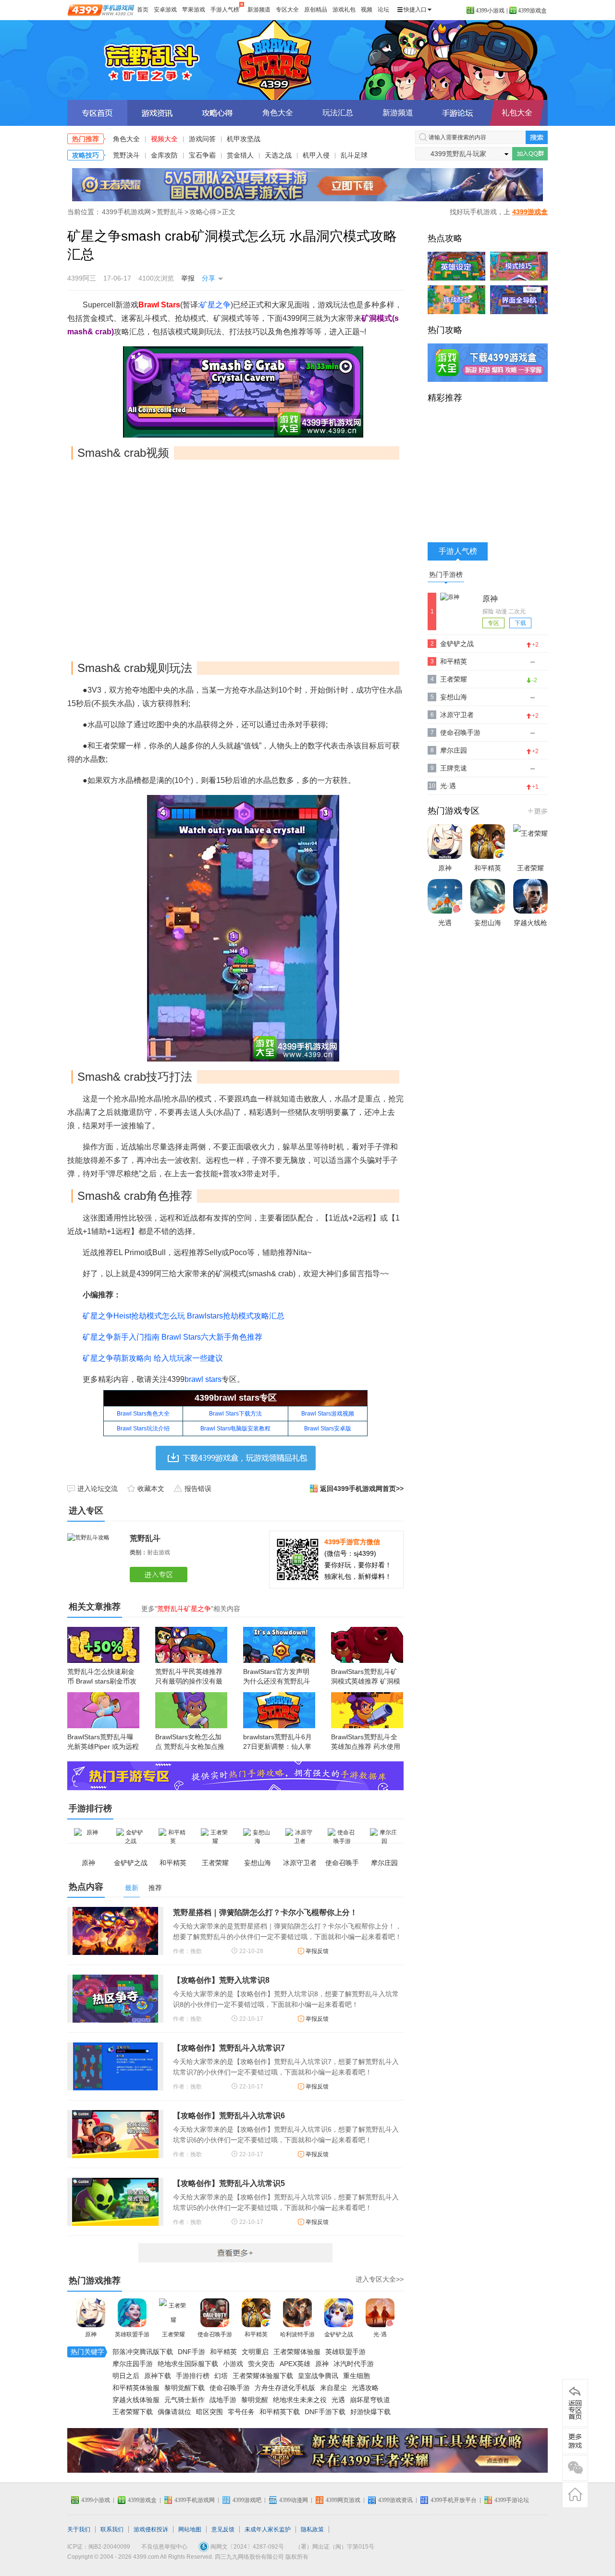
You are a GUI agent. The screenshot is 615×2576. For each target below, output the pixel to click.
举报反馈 (317, 1951)
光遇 (338, 2400)
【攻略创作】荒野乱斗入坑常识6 (229, 2116)
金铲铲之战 (339, 2334)
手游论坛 (458, 113)
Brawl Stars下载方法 (235, 1414)
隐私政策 (312, 2529)
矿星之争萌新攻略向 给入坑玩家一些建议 (153, 1358)
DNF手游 (191, 2352)
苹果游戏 (194, 10)
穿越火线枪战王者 (530, 932)
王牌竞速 (454, 768)
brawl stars (203, 1379)
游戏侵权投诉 (151, 2529)
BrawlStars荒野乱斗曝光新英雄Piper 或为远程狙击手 (103, 1746)
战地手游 (223, 2400)
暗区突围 (209, 2412)
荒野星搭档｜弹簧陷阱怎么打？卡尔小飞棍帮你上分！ (265, 1912)
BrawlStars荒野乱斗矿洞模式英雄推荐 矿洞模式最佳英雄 (366, 1681)
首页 (143, 10)
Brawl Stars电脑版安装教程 (235, 1428)
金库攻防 (164, 155)
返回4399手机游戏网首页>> (362, 1489)
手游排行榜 (193, 2376)
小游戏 (233, 2364)
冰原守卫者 (457, 715)
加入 (530, 154)
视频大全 (164, 139)
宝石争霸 (202, 155)
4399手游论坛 (512, 2500)
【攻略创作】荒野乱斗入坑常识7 (229, 2048)
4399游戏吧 (247, 2500)
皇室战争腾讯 (318, 2376)
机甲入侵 (316, 155)
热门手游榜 (446, 574)
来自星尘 (333, 2388)
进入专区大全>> (380, 2279)
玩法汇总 (338, 113)
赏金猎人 (240, 155)
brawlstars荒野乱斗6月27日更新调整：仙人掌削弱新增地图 (277, 1746)
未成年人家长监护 (268, 2529)
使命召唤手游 (215, 2334)
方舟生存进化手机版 (285, 2388)
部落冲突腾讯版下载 (143, 2352)
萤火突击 (261, 2364)
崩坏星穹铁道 (370, 2400)
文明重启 (255, 2352)
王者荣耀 (173, 2334)
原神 (91, 2334)
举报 (188, 278)
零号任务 (241, 2412)
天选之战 (278, 155)
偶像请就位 (174, 2412)
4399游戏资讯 (395, 2500)
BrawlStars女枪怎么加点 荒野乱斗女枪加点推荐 (190, 1746)
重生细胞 (357, 2376)
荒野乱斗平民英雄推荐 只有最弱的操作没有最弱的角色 (189, 1681)
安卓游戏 (165, 10)
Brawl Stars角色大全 (143, 1414)
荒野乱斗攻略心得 (217, 113)
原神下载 (158, 2376)
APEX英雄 (295, 2364)
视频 (367, 10)
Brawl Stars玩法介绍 (143, 1428)
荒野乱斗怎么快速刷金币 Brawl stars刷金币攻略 (102, 1681)
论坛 (383, 10)
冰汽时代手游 (354, 2364)
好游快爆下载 (370, 2412)
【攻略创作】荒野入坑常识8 (221, 1980)
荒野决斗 (126, 155)
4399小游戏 (490, 11)
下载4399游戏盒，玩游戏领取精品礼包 (236, 1458)
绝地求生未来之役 (300, 2400)
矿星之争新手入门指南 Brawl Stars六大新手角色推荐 (172, 1337)
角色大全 (278, 113)
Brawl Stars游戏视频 (328, 1414)
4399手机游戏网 (126, 212)
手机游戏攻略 (575, 2441)
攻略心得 (203, 212)
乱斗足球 (354, 155)
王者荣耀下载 (133, 2412)
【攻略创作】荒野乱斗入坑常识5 (229, 2183)
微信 (575, 2468)
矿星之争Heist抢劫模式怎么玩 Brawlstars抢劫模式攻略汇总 (184, 1316)
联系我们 (112, 2529)
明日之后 (126, 2376)
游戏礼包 (344, 10)
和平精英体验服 (136, 2388)
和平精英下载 (280, 2412)
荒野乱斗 (307, 60)
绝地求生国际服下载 (188, 2364)
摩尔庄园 (454, 750)
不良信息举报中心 (164, 2547)
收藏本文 (151, 1489)
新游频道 (259, 10)
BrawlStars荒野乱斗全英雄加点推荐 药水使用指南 (366, 1746)
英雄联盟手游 (132, 2334)
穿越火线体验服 (136, 2400)
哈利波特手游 (297, 2334)
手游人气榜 (225, 10)
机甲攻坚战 (244, 139)
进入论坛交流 (98, 1489)
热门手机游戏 (537, 811)
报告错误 (198, 1489)
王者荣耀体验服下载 (263, 2376)
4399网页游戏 (343, 2500)
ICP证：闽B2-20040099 (99, 2547)
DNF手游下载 (325, 2412)
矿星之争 (215, 305)
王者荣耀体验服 (297, 2352)
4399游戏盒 (532, 11)
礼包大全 (517, 113)
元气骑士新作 (184, 2400)
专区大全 (287, 10)
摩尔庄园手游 (133, 2364)
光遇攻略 (365, 2388)
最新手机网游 (235, 2253)
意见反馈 (223, 2529)
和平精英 (256, 2334)
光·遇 (380, 2334)
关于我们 (79, 2529)
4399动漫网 (294, 2500)
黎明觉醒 (255, 2400)
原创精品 (316, 10)
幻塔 (221, 2376)
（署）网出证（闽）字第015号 (335, 2547)
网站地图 (190, 2529)
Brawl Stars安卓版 (328, 1428)
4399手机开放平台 (454, 2500)
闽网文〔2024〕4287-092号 (247, 2547)
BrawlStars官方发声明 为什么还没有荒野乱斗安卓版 (277, 1681)
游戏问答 (202, 139)
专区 (493, 623)
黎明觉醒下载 (184, 2388)
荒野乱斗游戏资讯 (157, 113)
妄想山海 (454, 697)
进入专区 (160, 1575)
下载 (520, 623)
